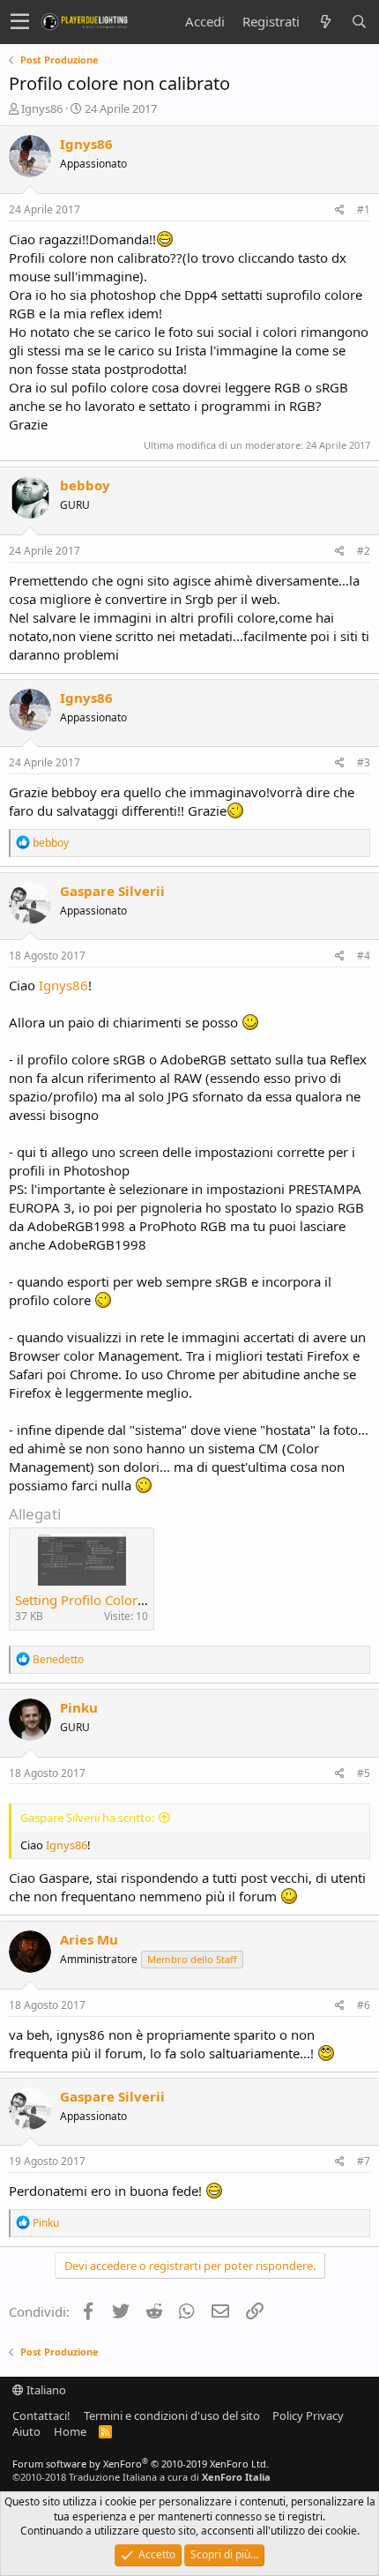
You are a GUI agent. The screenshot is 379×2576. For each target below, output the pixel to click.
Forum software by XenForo (141, 2464)
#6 (364, 2005)
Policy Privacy (308, 2415)
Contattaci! (41, 2415)
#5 (364, 1773)
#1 (364, 209)
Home (70, 2431)
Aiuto (26, 2431)
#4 (364, 956)
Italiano (45, 2390)
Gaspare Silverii (112, 891)
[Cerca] (359, 22)
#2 (364, 551)
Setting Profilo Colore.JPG (92, 1600)
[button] (20, 22)
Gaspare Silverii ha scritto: (87, 1818)
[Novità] (325, 22)
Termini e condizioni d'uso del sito (172, 2415)
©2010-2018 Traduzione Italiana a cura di (141, 2477)
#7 (364, 2161)
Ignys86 (42, 108)
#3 (364, 762)
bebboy (85, 485)
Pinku (79, 1707)
